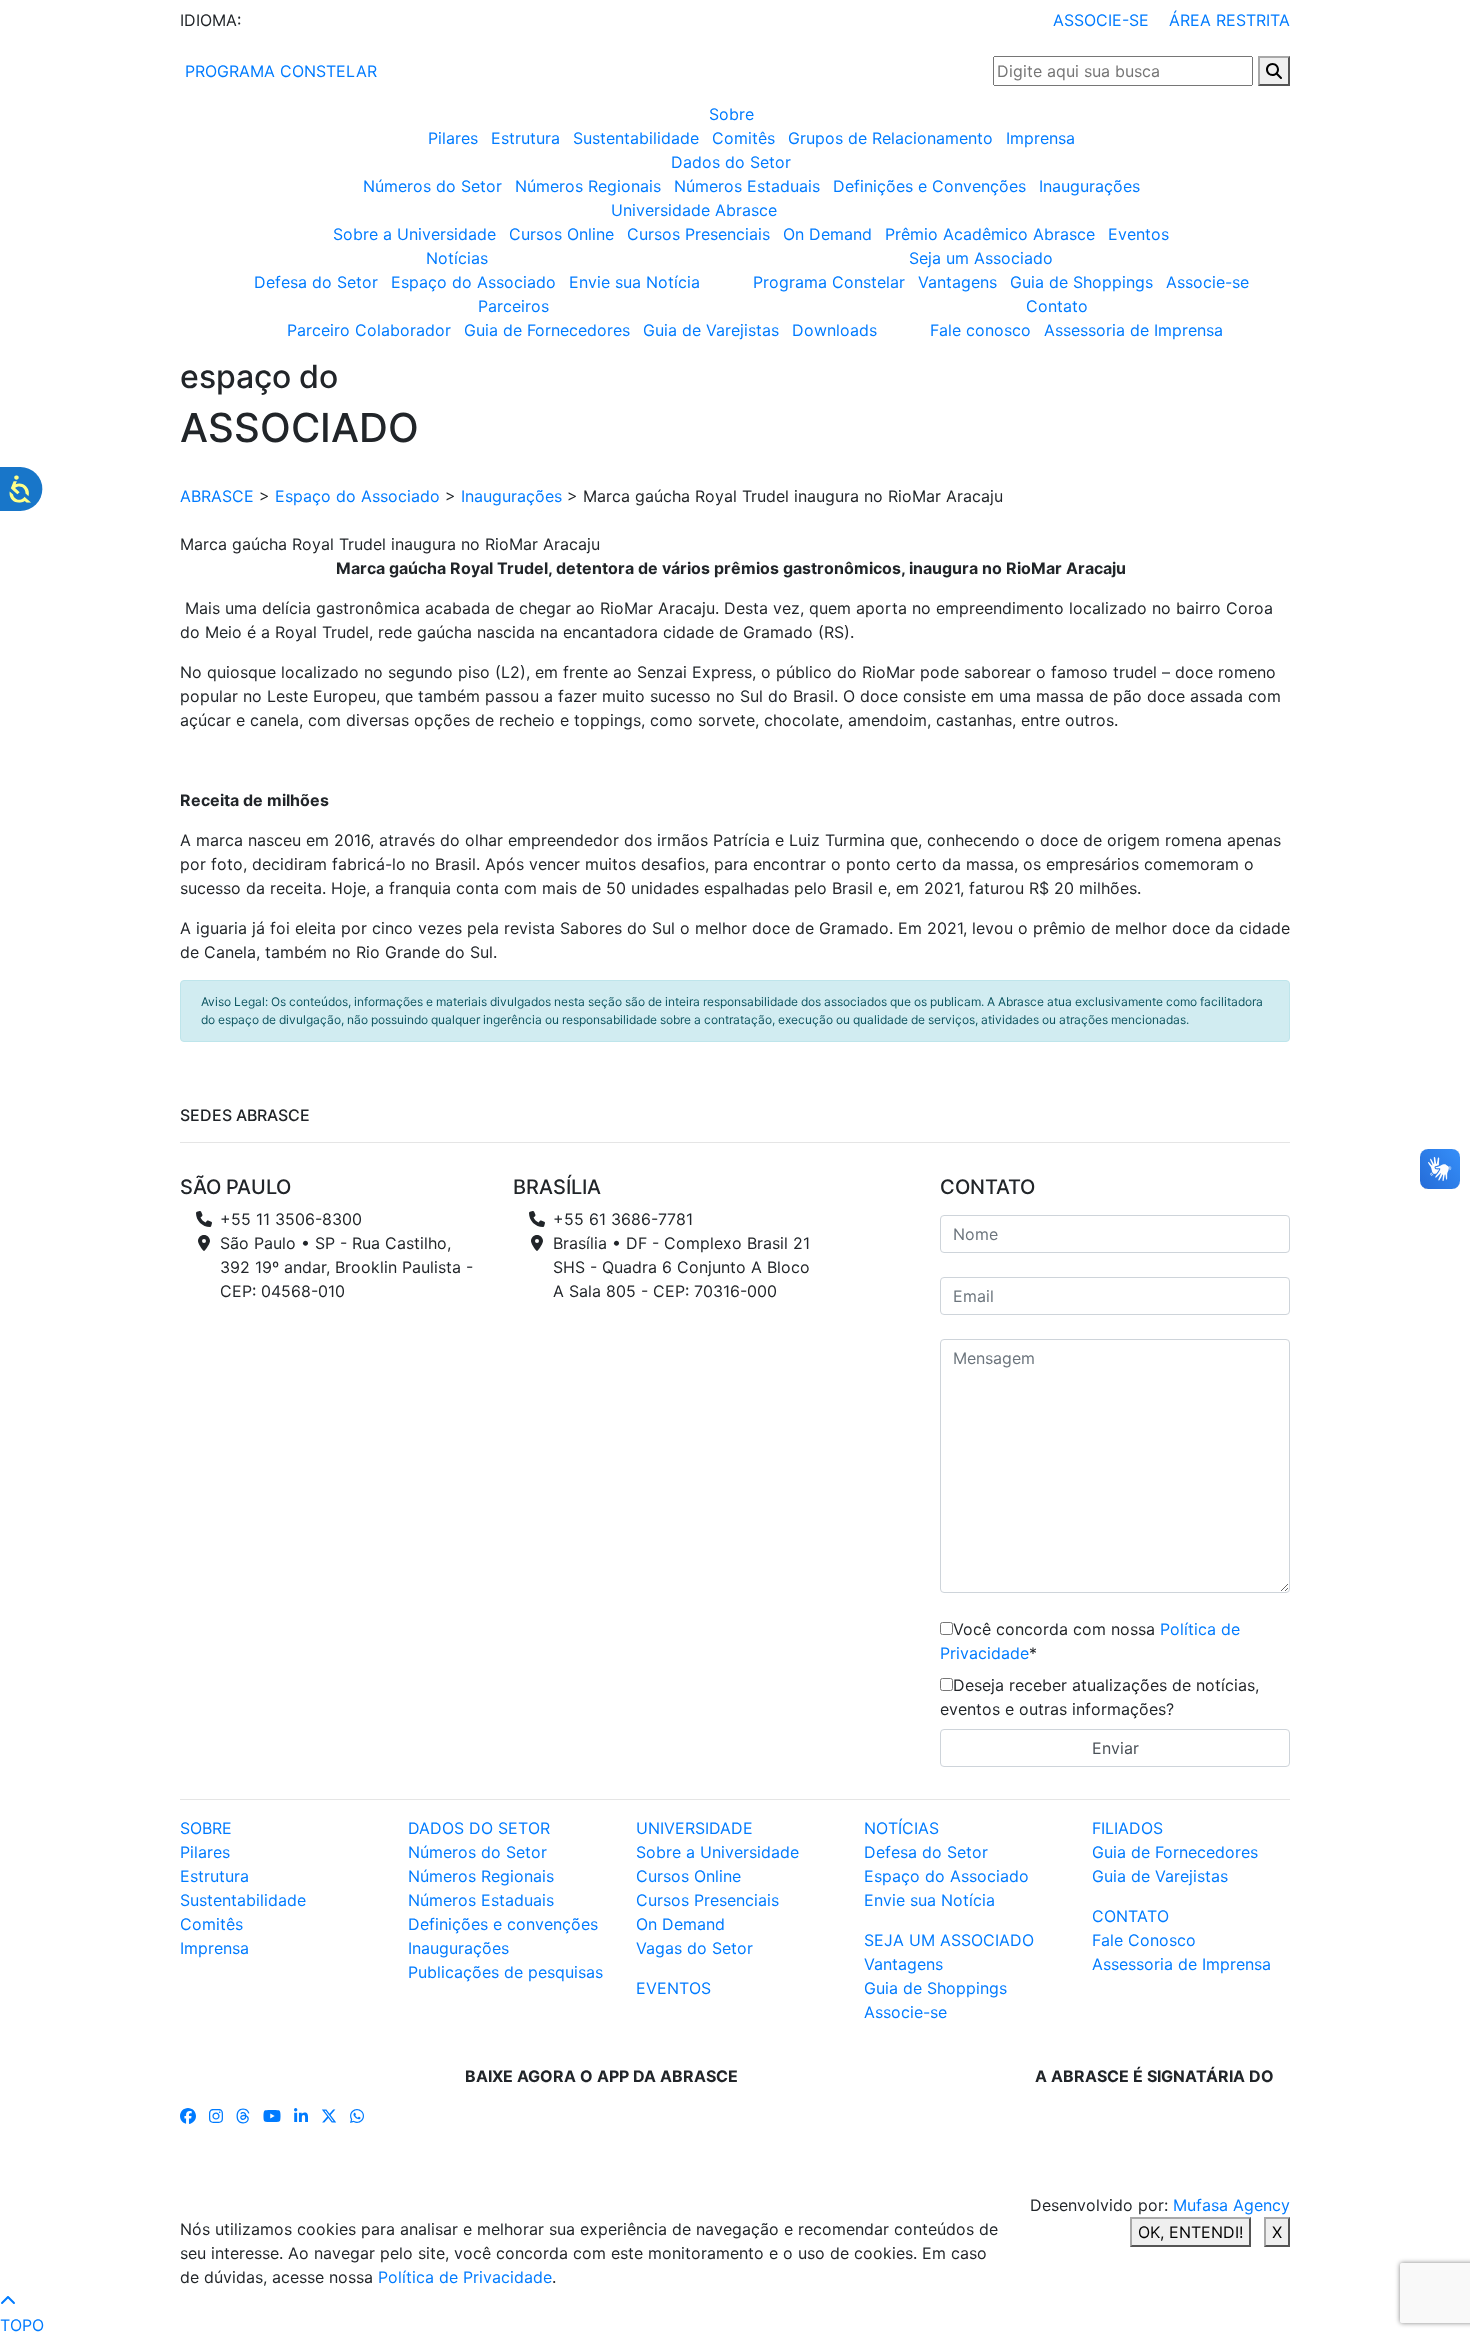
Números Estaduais (747, 186)
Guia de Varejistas (711, 330)
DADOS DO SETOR (479, 1828)
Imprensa (1040, 138)
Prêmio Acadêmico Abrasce (990, 234)
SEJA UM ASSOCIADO (949, 1940)
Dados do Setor (731, 162)
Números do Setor (432, 186)
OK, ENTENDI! (1190, 2232)
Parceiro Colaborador (369, 330)
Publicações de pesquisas (505, 1972)
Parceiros (513, 306)
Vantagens (957, 282)
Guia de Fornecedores (547, 330)
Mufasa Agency (1231, 2205)
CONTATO (1130, 1916)
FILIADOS (1127, 1828)
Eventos (1138, 234)
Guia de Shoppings (1081, 282)
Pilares (453, 138)
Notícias (457, 258)
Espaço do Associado (473, 282)
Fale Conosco (1144, 1940)
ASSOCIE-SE (1101, 20)
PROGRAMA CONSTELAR (278, 71)
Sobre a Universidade (414, 234)
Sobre (731, 114)
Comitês (743, 138)
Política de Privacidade (465, 2277)
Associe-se (1207, 282)
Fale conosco (980, 330)
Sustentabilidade (636, 138)
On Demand (827, 234)
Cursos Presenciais (698, 234)
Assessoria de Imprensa (1133, 330)
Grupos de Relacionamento (890, 138)
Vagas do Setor (694, 1948)
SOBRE (206, 1828)
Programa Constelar (829, 282)
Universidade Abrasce (694, 210)
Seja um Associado (981, 258)
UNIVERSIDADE (694, 1828)
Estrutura (525, 138)
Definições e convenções (503, 1924)
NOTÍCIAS (901, 1828)
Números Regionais (588, 186)
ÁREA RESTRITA (1229, 20)
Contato (1057, 306)
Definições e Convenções (929, 186)
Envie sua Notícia (634, 282)
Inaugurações (1089, 186)
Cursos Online (561, 234)
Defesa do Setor (316, 282)
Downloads (834, 330)
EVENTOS (673, 1988)
